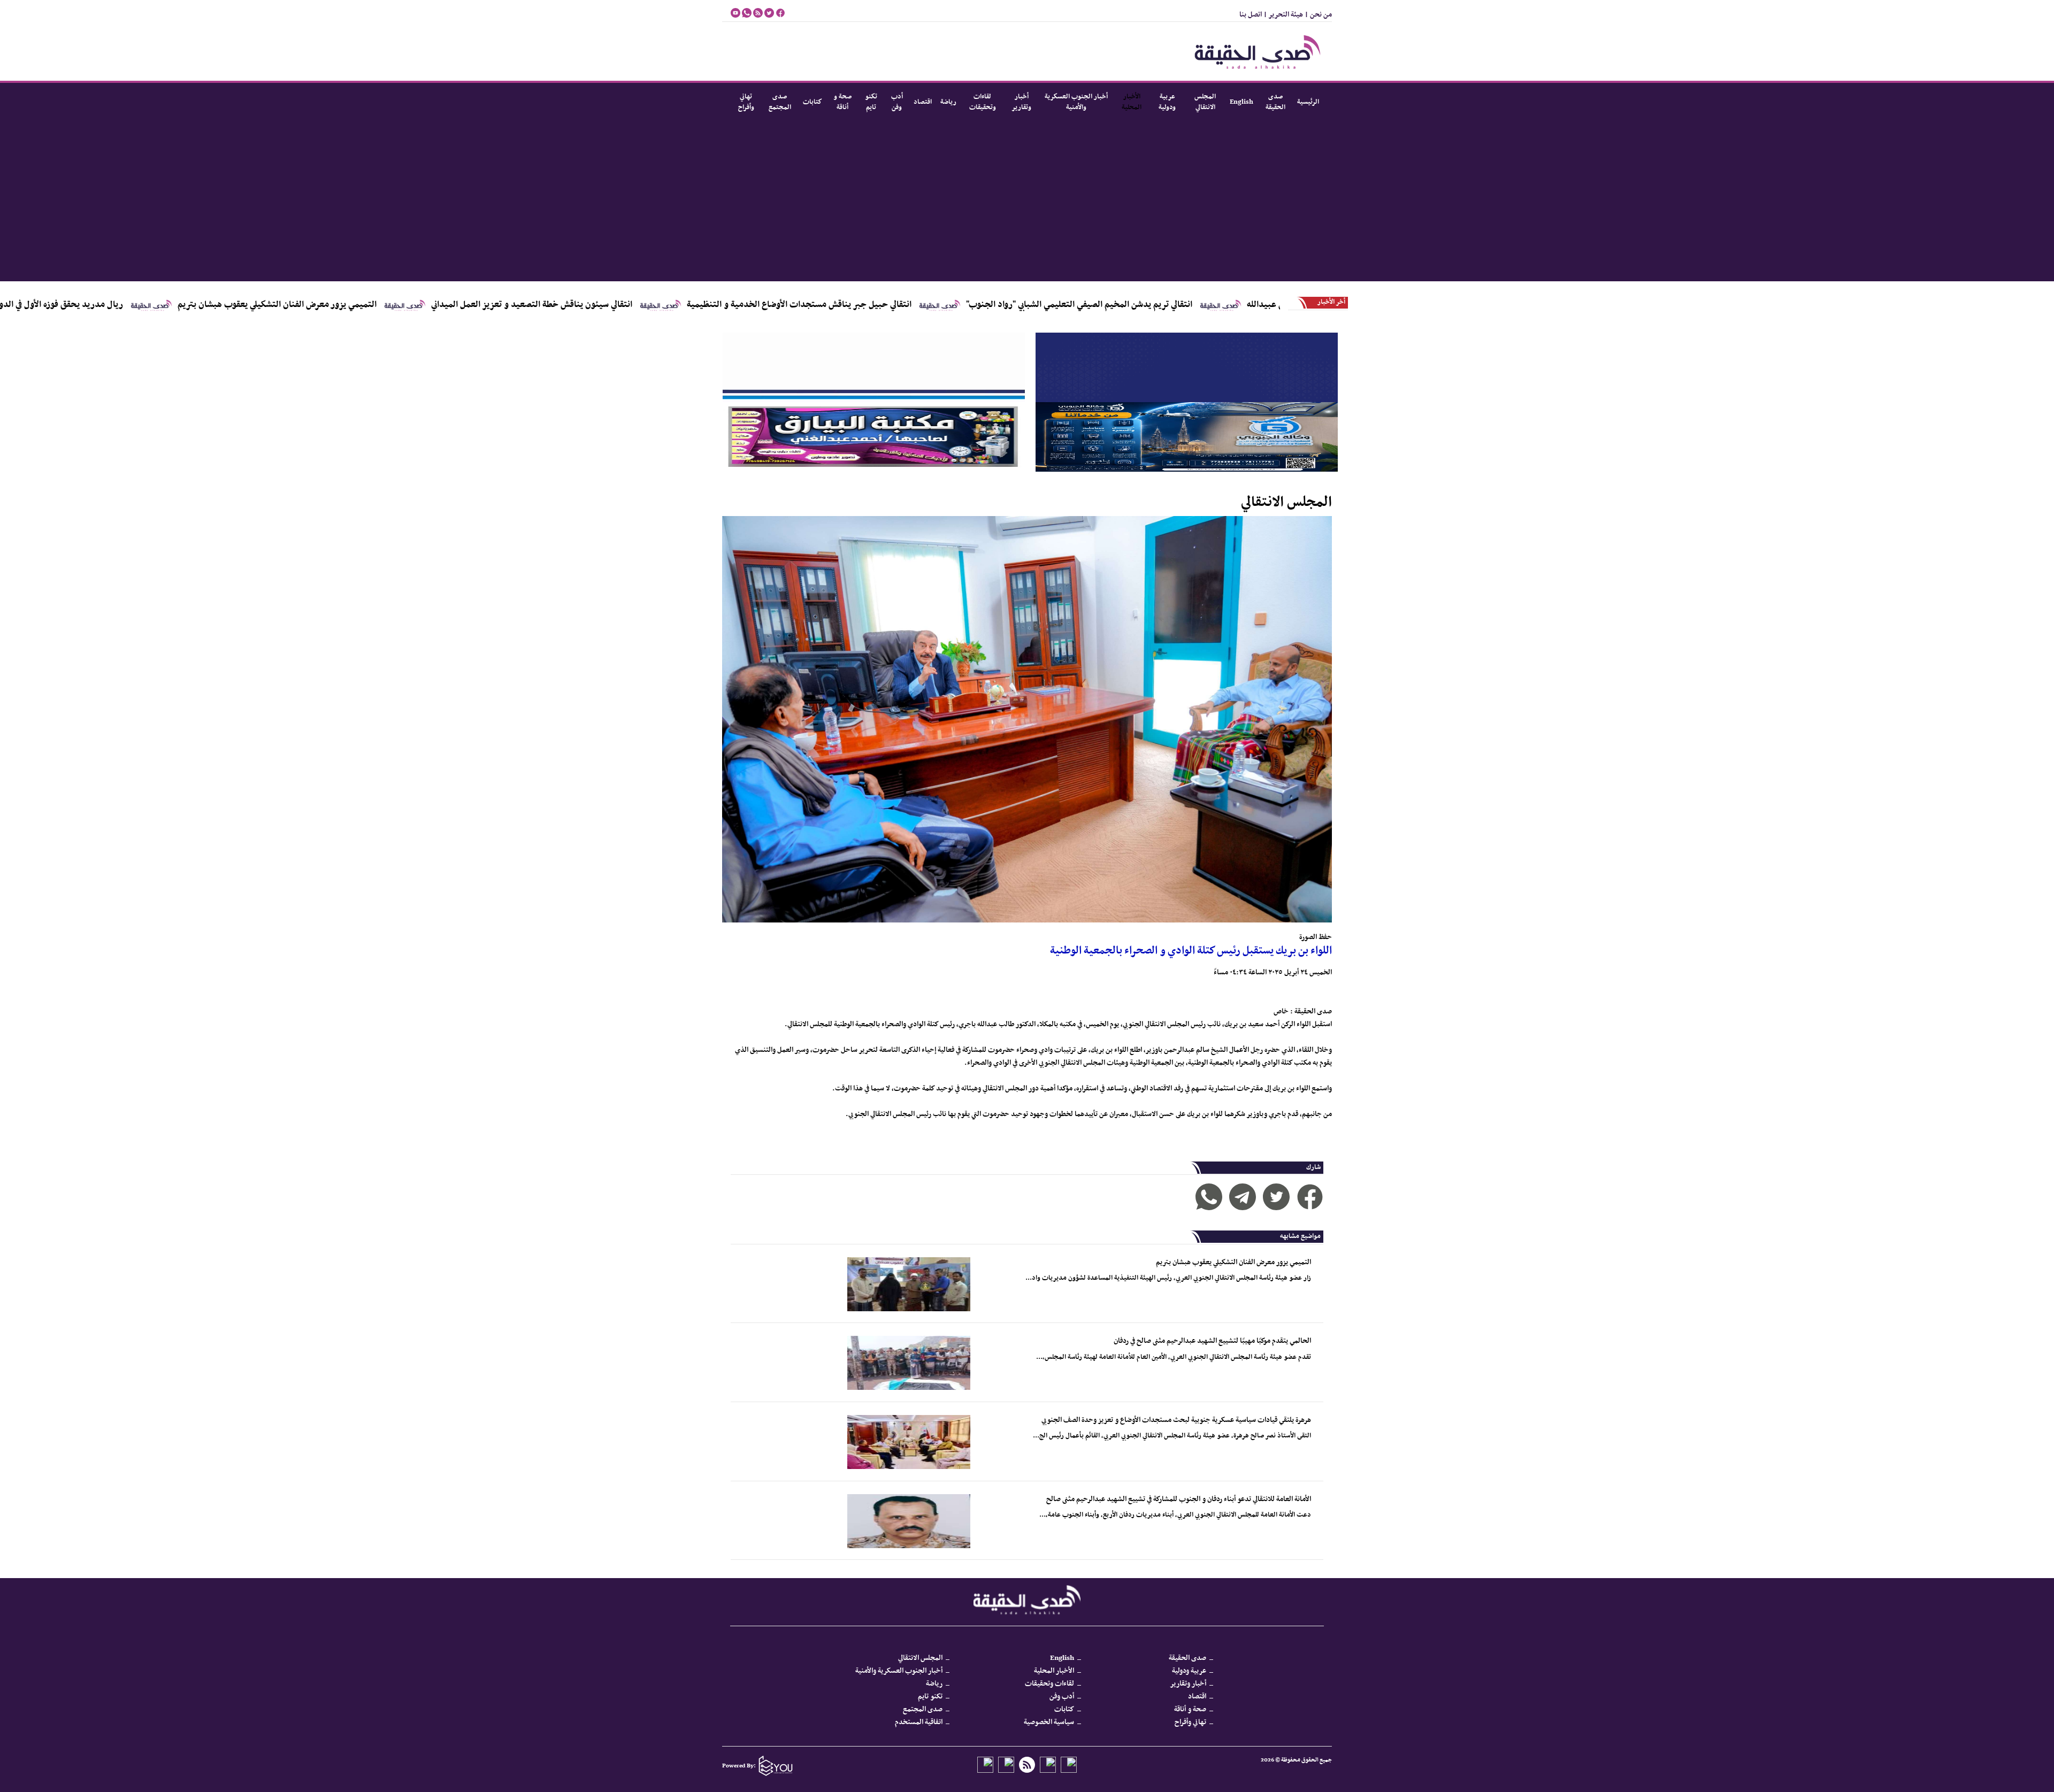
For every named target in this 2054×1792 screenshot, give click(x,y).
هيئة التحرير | (1282, 15)
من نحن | (1317, 15)
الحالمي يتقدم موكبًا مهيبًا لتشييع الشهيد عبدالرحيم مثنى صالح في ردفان (1212, 1341)
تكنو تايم (871, 102)
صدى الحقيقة (1275, 102)
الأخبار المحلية (1132, 102)
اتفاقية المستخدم (919, 1722)
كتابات (813, 102)
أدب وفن (897, 102)
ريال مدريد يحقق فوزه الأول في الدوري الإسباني (177, 305)
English (1241, 102)
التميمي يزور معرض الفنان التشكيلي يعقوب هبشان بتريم (412, 305)
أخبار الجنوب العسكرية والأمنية (1076, 102)
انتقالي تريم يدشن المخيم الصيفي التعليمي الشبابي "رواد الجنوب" (1214, 305)
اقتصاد (923, 102)
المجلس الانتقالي (1205, 102)
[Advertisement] (1027, 201)
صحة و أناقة (842, 102)
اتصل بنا (1251, 15)
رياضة (948, 102)
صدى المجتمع (780, 102)
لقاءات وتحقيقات (983, 102)
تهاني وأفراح (746, 102)
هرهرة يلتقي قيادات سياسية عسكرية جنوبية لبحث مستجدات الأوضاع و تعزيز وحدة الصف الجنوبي (1176, 1420)
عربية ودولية (1167, 102)
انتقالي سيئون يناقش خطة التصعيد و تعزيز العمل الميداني (667, 305)
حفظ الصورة (1316, 937)
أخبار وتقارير (1021, 102)
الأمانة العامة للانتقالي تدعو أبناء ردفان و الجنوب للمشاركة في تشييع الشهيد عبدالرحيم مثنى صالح (1179, 1499)
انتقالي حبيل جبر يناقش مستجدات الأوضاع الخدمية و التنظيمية (934, 305)
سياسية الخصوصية (1049, 1722)
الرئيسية (1308, 102)
